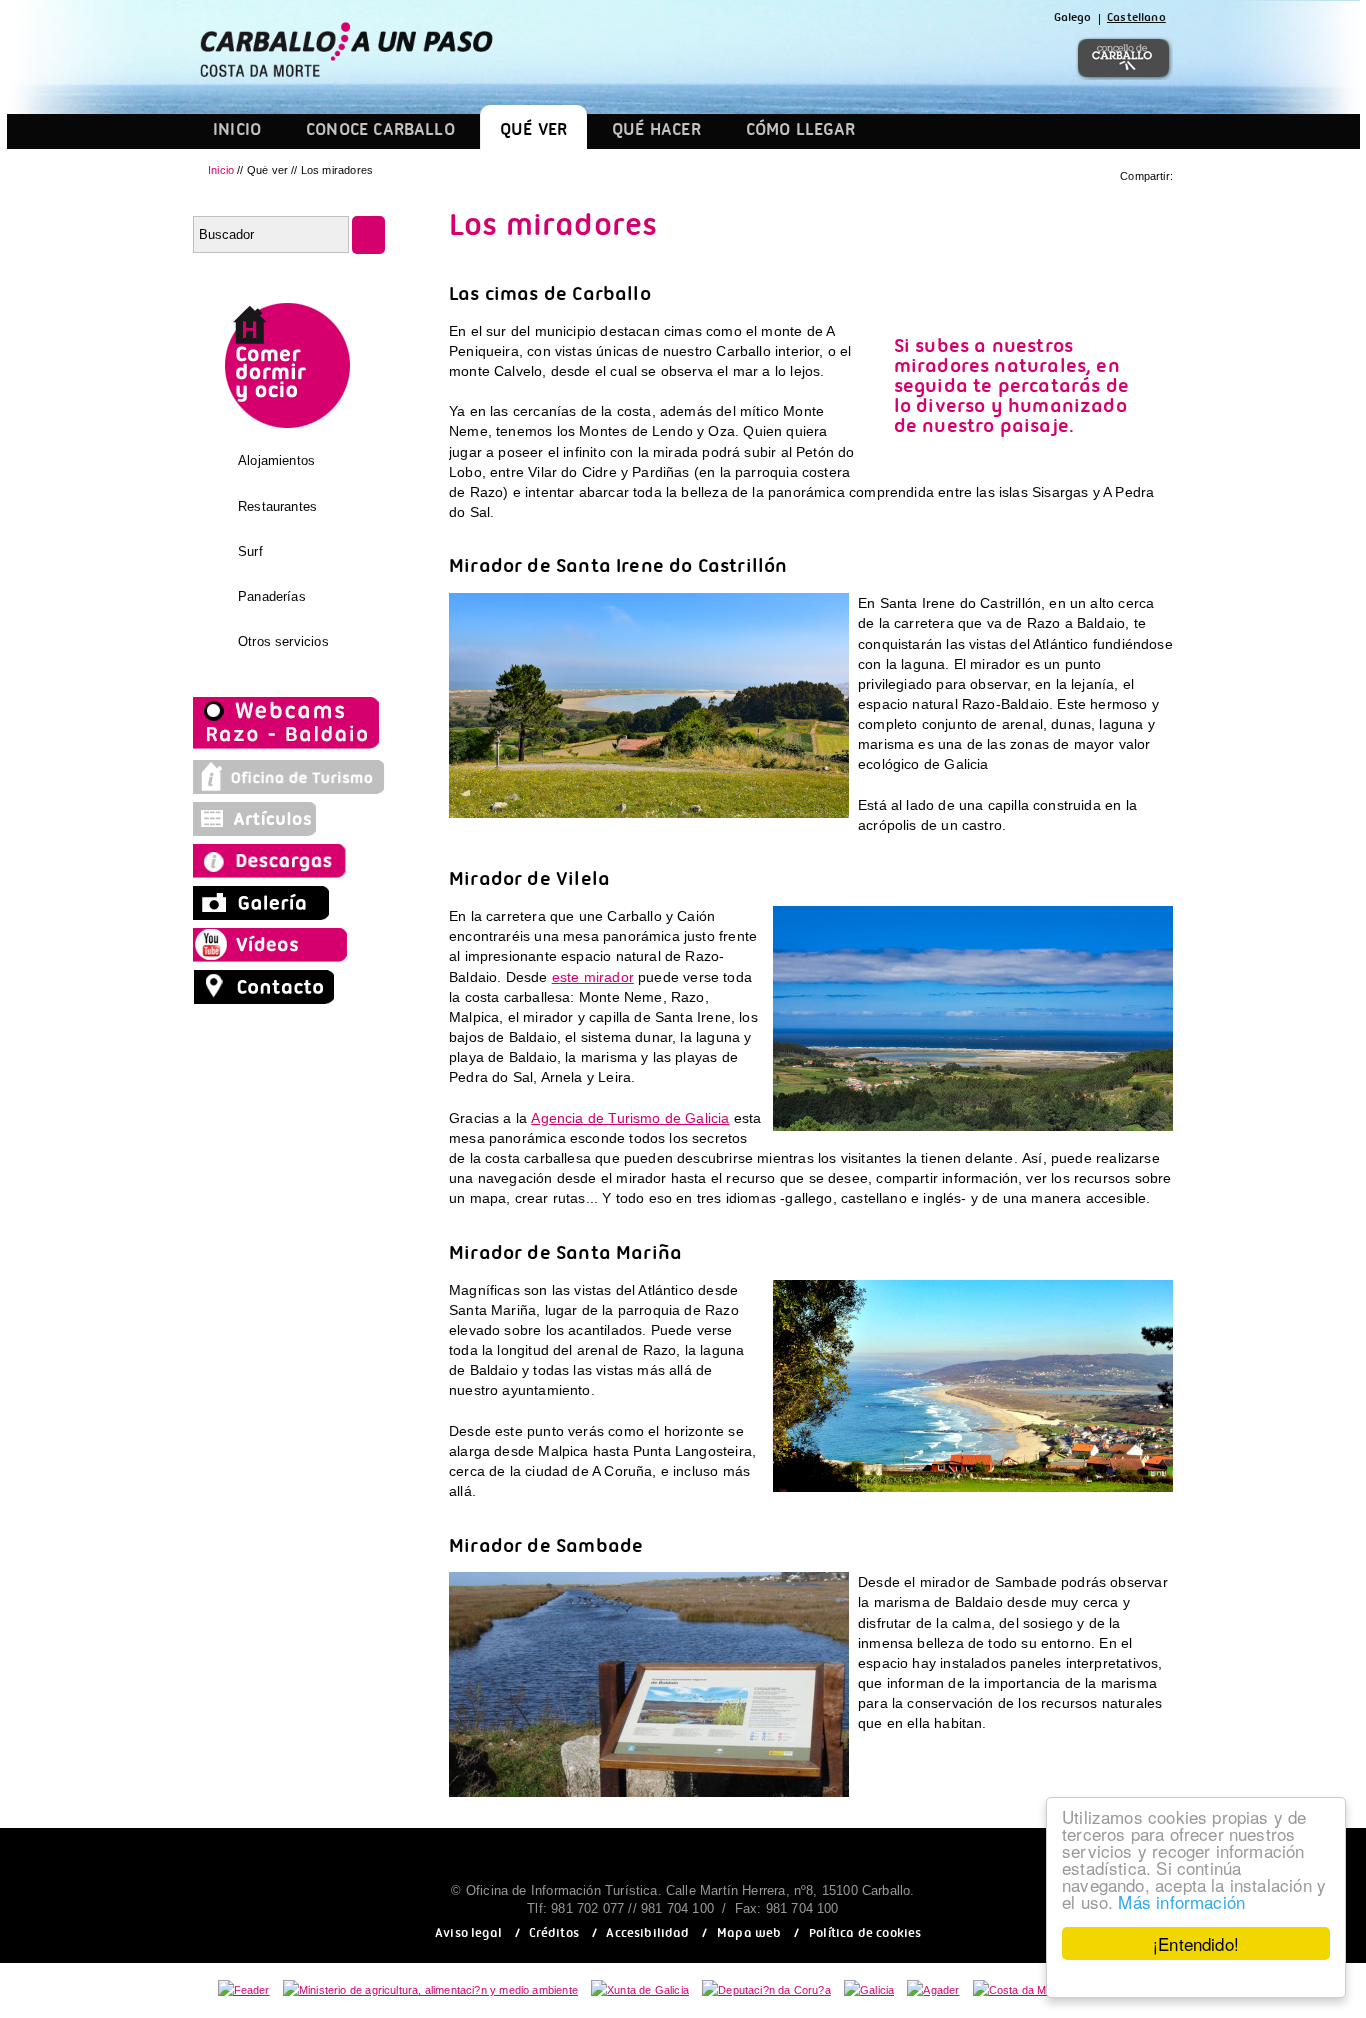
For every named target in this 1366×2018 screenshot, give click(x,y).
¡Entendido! (1196, 1943)
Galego (1073, 19)
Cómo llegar (801, 133)
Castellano (1136, 19)
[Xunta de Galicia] (640, 1990)
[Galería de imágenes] (263, 915)
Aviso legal (468, 1935)
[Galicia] (869, 1990)
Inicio (237, 133)
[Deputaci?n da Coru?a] (766, 1990)
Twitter (907, 58)
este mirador (593, 977)
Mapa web (749, 1935)
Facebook (859, 58)
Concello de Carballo (1123, 58)
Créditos (553, 1935)
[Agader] (933, 1990)
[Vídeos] (275, 957)
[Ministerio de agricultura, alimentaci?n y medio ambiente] (430, 1990)
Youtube (1003, 58)
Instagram (952, 58)
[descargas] (289, 873)
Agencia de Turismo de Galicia (630, 1118)
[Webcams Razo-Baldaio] (288, 747)
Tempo (1051, 58)
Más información (1181, 1901)
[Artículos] (263, 831)
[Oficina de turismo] (289, 789)
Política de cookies (865, 1935)
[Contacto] (269, 999)
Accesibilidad (647, 1935)
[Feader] (244, 1990)
